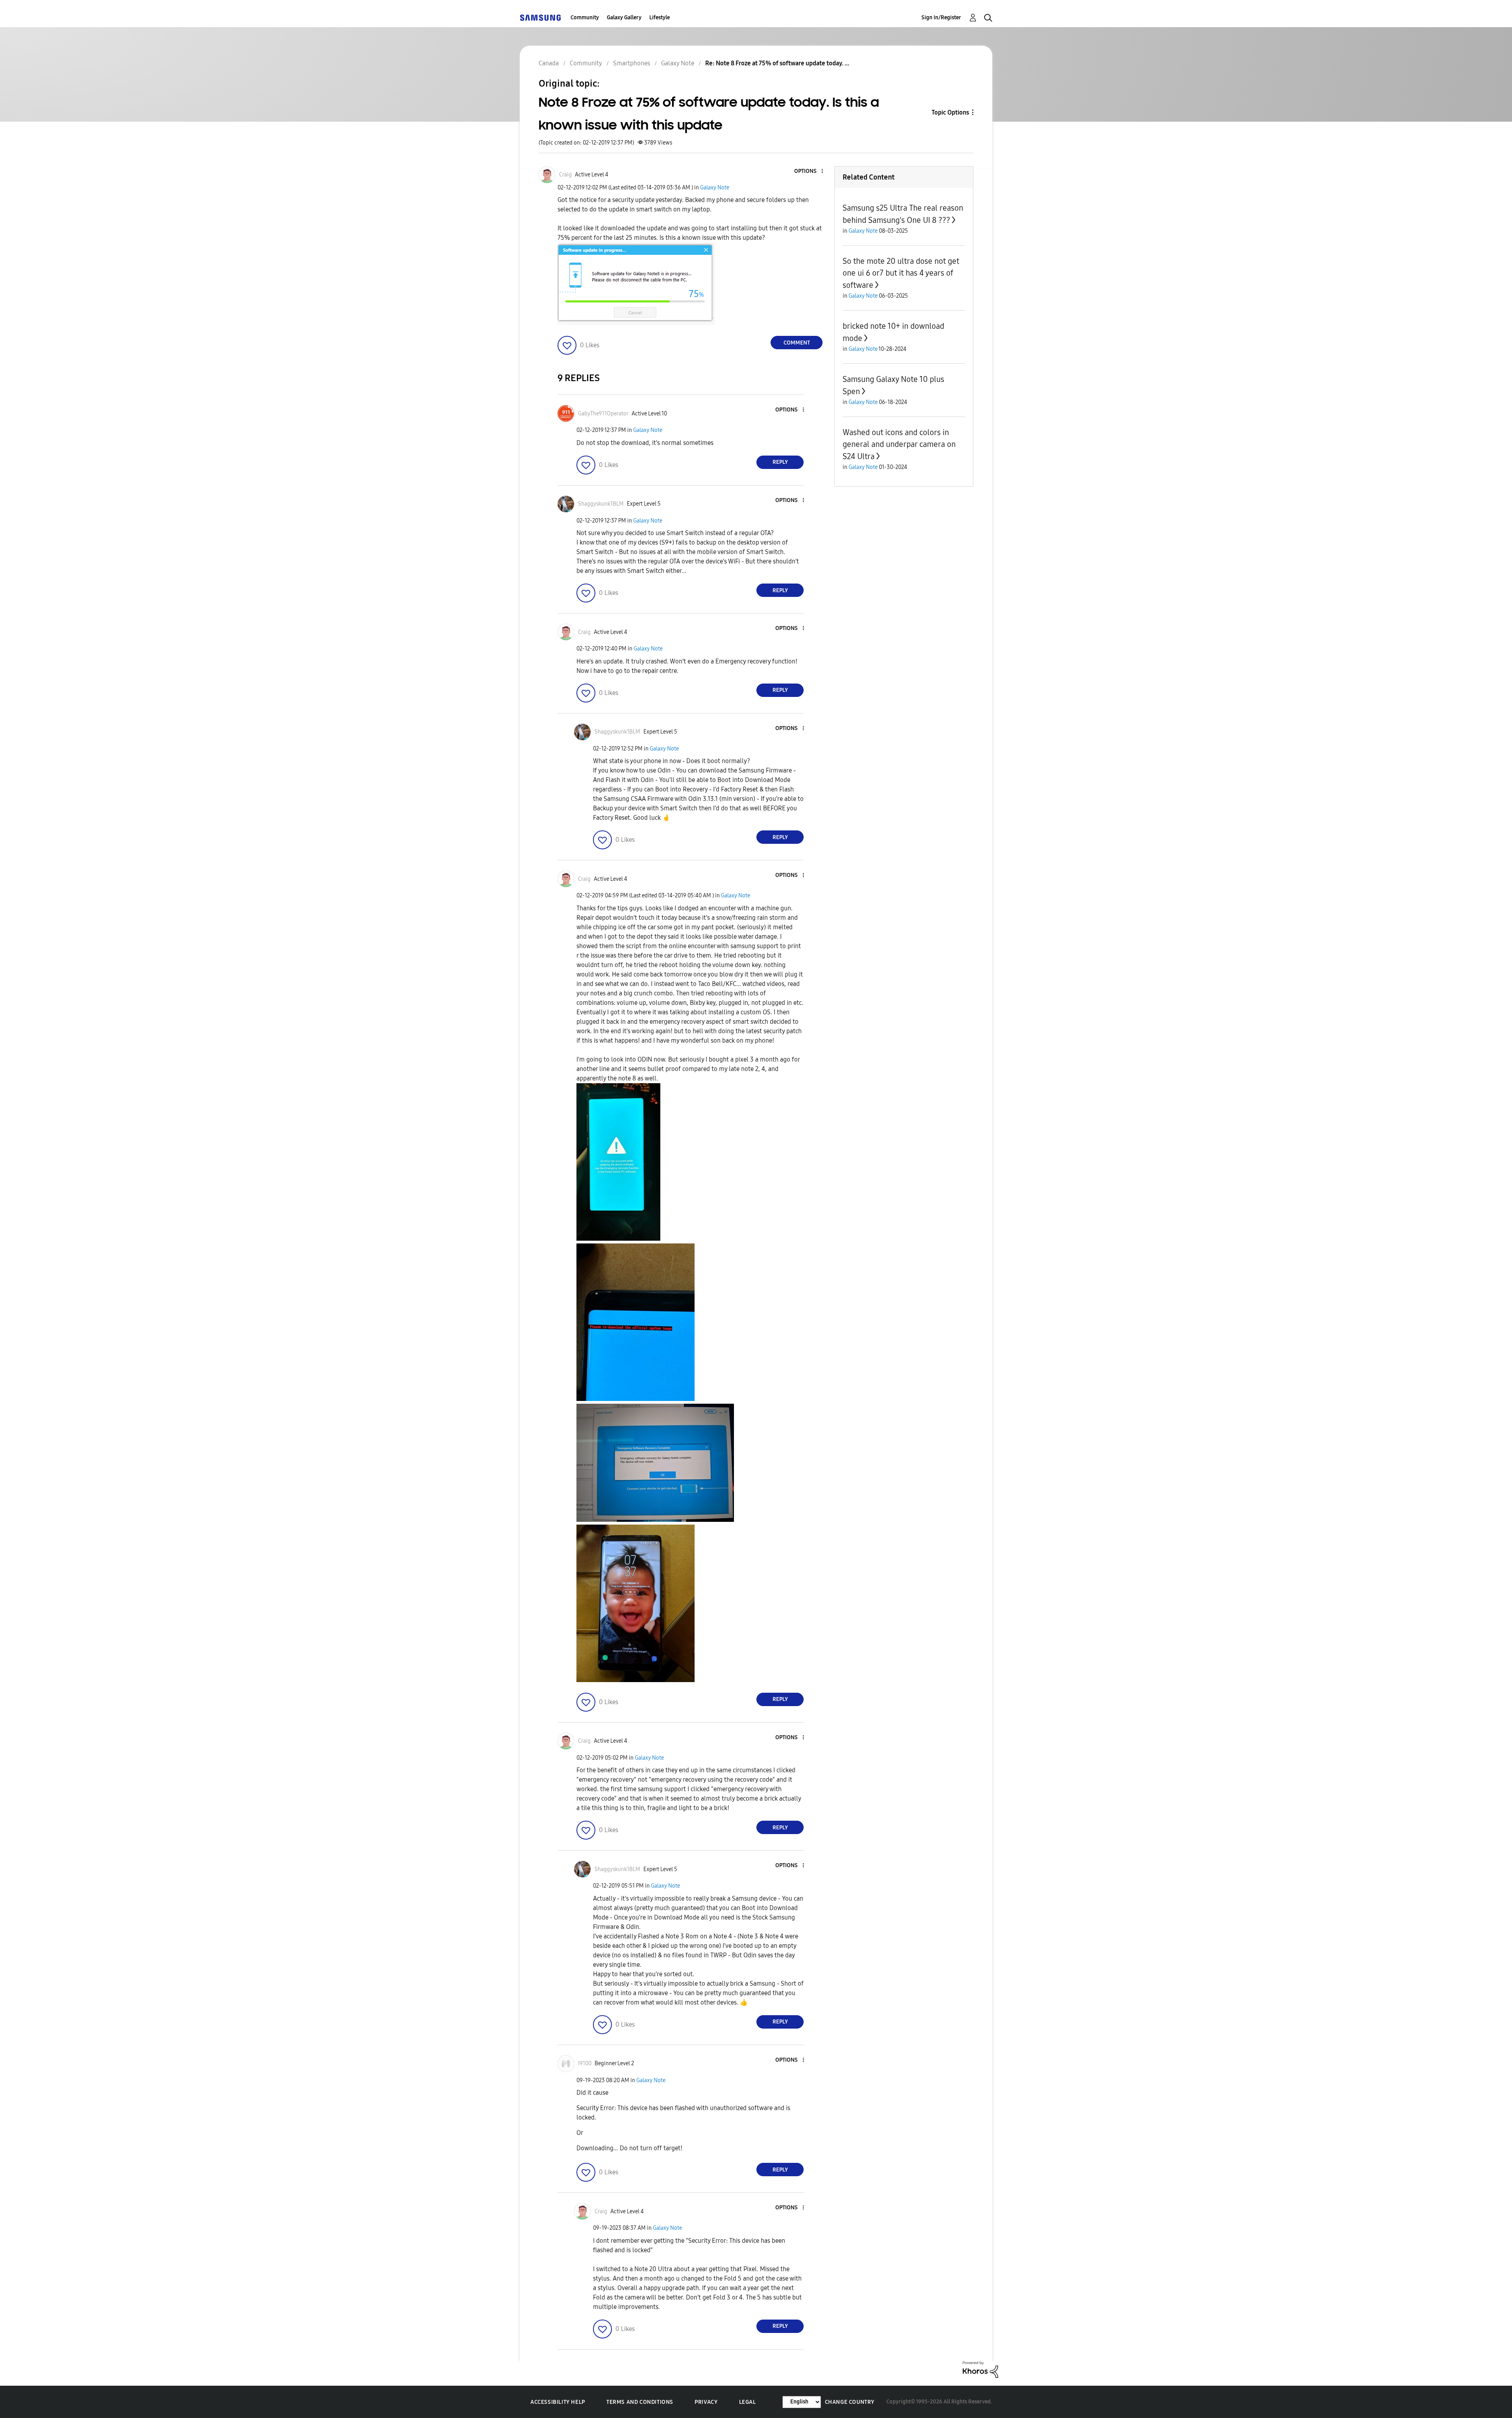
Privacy (706, 2402)
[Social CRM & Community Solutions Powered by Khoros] (980, 2369)
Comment (797, 343)
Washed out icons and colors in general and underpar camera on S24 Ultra (899, 444)
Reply (780, 462)
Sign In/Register (941, 18)
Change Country (850, 2402)
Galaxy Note (715, 188)
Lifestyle (660, 18)
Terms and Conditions (640, 2402)
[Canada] (540, 18)
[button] (809, 171)
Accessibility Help (558, 2402)
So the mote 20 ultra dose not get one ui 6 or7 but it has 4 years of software (901, 273)
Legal (748, 2402)
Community (585, 18)
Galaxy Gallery (624, 18)
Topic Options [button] (950, 112)
